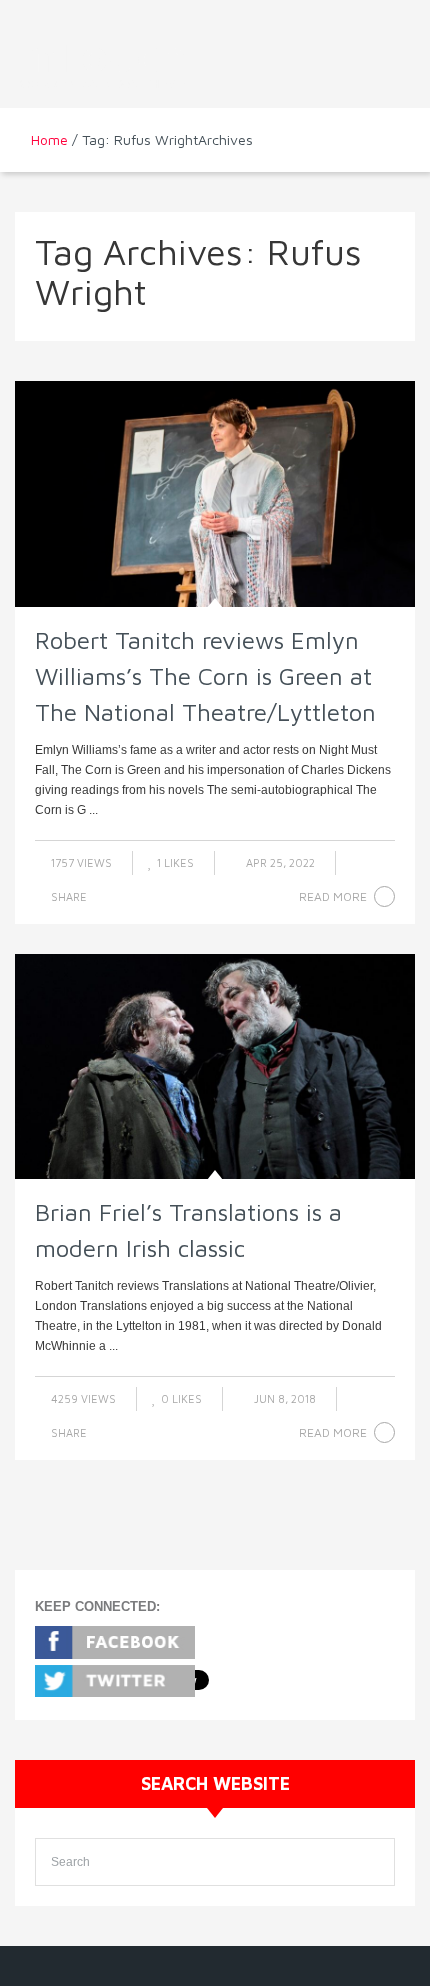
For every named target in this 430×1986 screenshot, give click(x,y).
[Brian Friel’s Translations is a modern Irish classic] (215, 1066)
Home (49, 139)
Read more (333, 896)
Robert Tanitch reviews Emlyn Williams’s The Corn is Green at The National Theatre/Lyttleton (205, 676)
